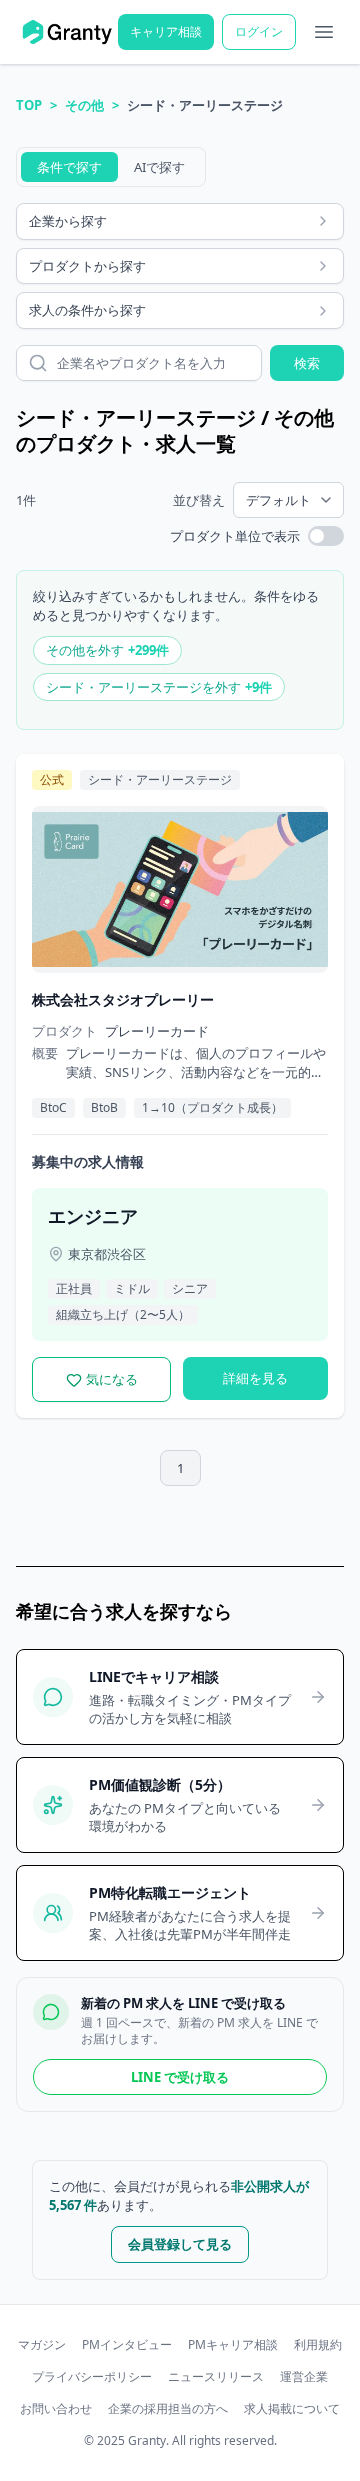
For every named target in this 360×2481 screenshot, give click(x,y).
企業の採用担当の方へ (168, 2409)
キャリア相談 (166, 31)
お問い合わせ (56, 2409)
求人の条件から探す (87, 310)
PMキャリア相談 (233, 2345)
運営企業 (304, 2377)
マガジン (42, 2345)
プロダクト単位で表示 (235, 536)
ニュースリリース (216, 2377)
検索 (307, 363)
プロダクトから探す (87, 266)
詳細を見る (255, 1378)
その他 (84, 105)
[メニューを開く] (324, 32)
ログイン (259, 31)
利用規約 (318, 2345)
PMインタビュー (127, 2345)
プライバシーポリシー (92, 2377)
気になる (112, 1379)
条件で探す (69, 167)
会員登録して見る (180, 2244)
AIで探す (159, 167)
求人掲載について (292, 2409)
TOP (29, 105)
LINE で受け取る (180, 2077)
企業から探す (68, 221)
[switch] (326, 536)
